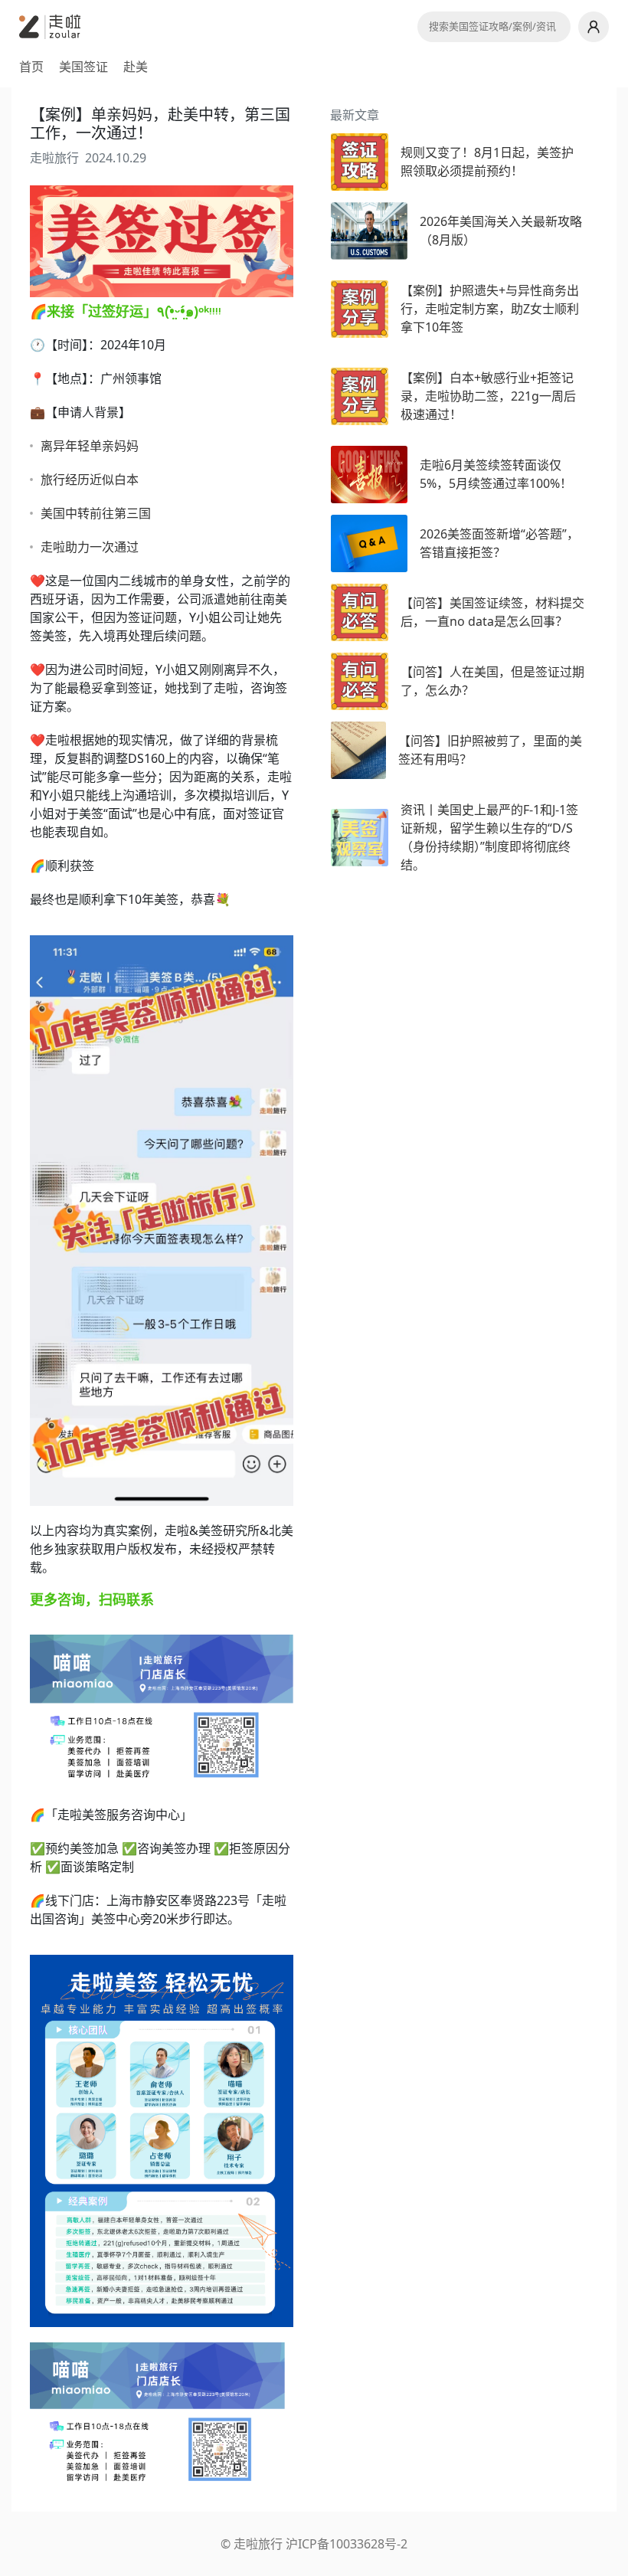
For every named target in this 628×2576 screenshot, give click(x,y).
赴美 (136, 67)
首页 (31, 67)
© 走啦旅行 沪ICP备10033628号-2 (314, 2544)
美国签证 (83, 67)
